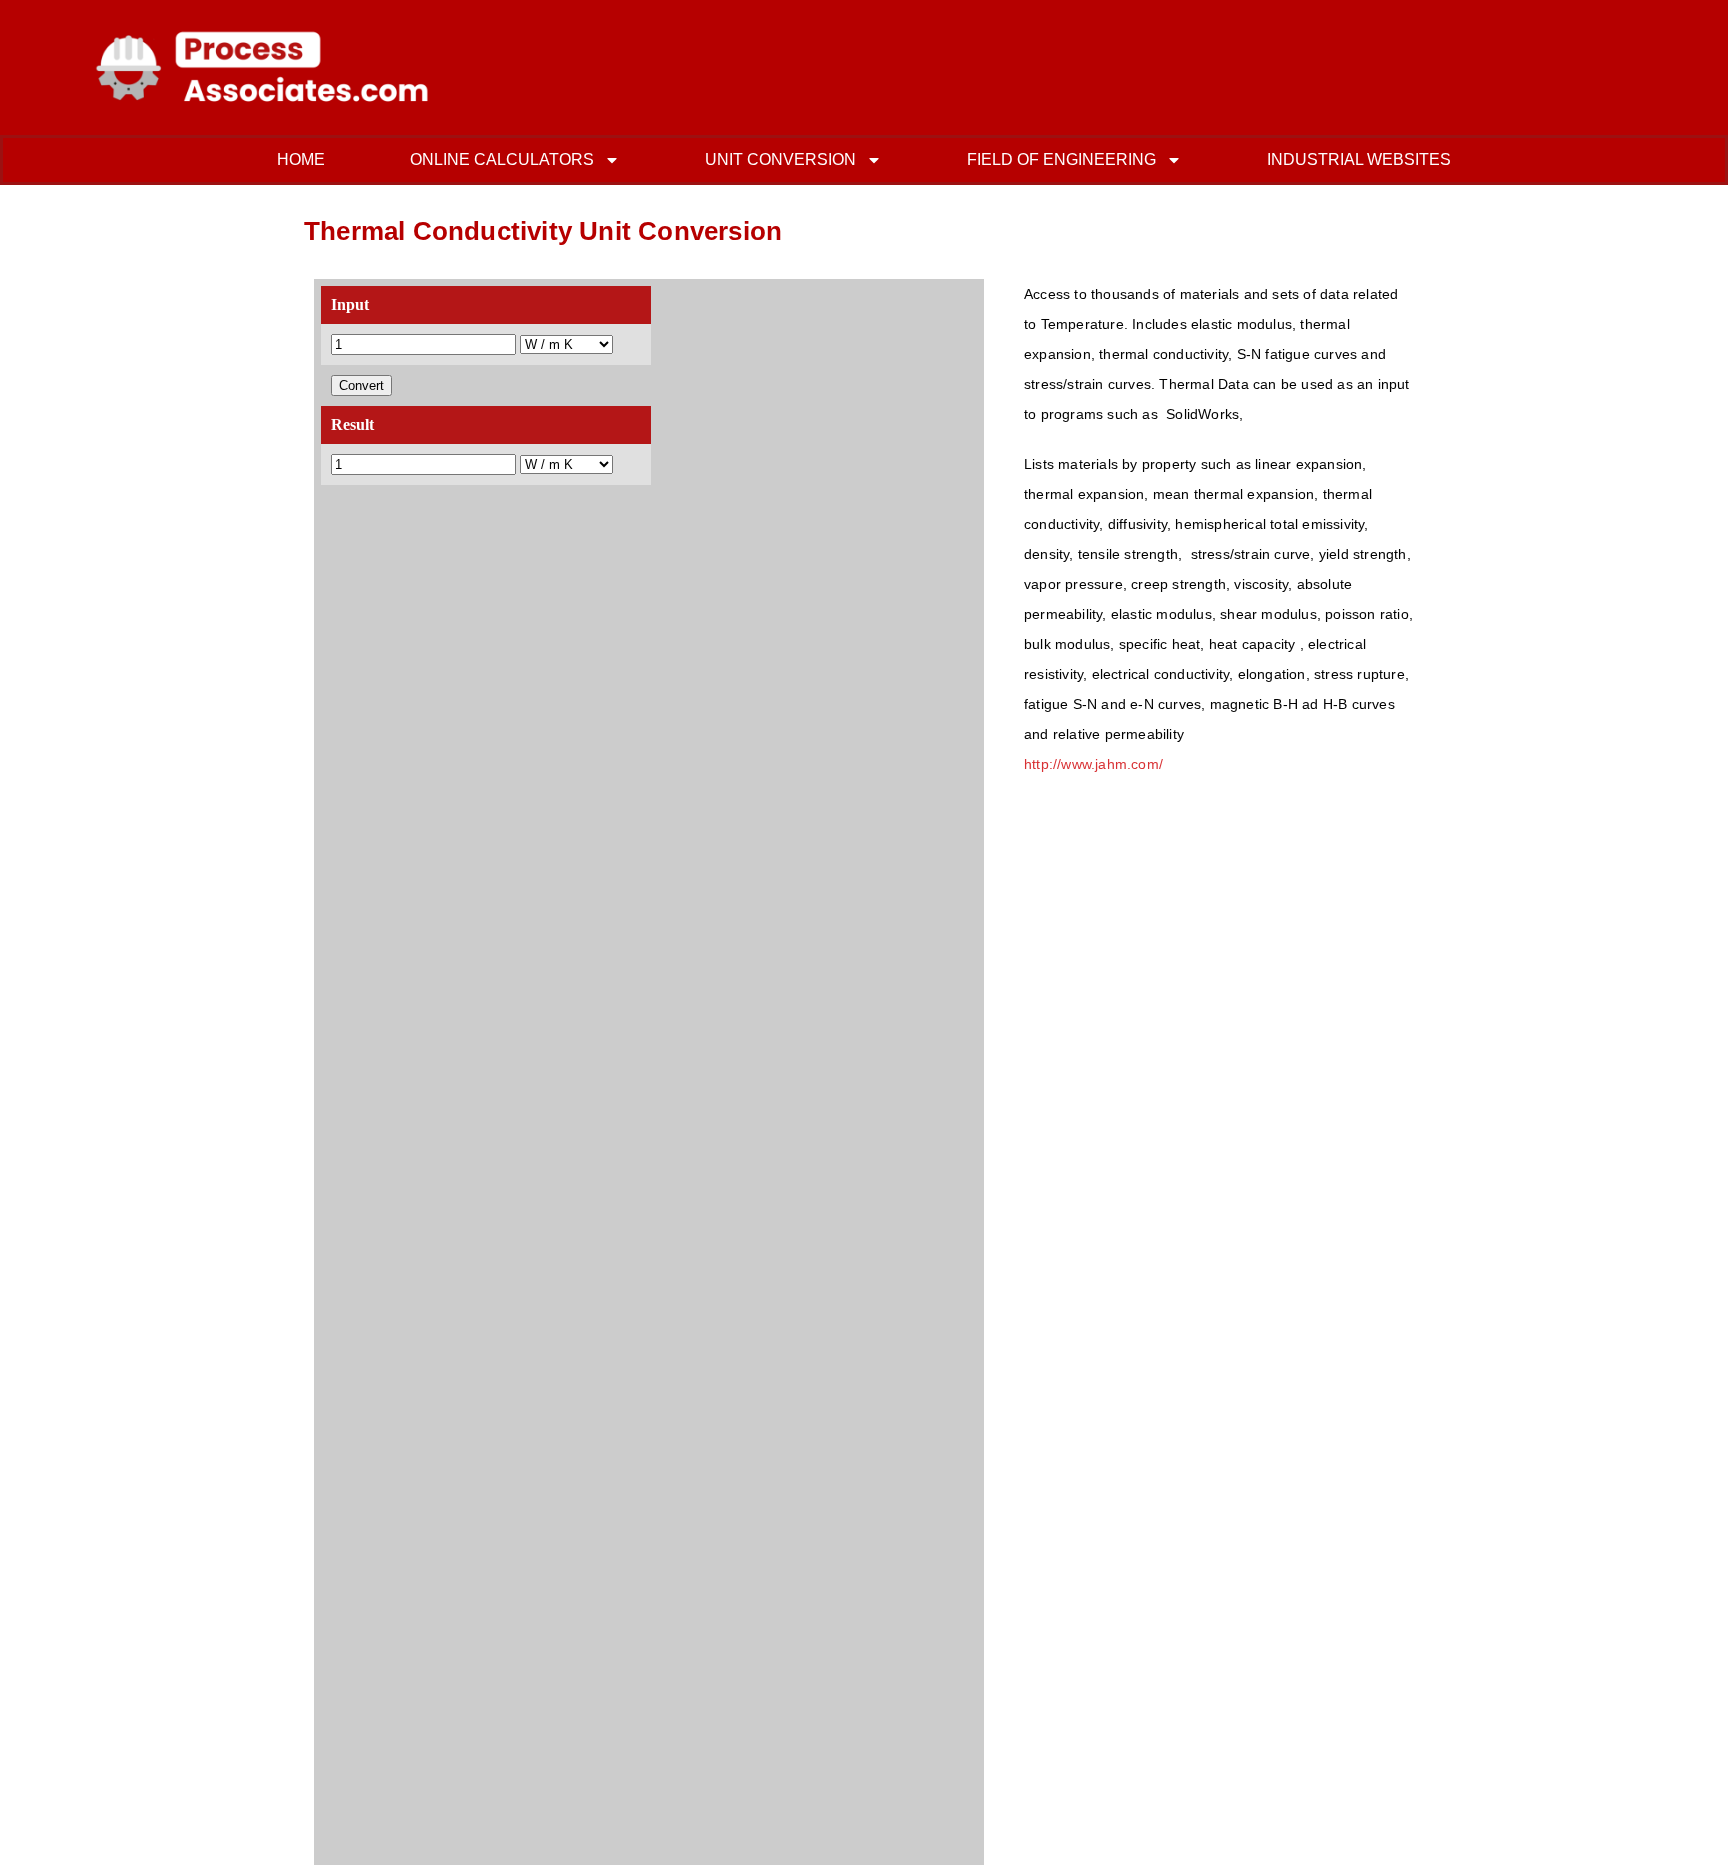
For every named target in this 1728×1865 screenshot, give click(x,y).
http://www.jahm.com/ (1093, 764)
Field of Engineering (1061, 159)
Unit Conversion (780, 159)
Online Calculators (502, 159)
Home (301, 159)
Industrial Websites (1359, 159)
